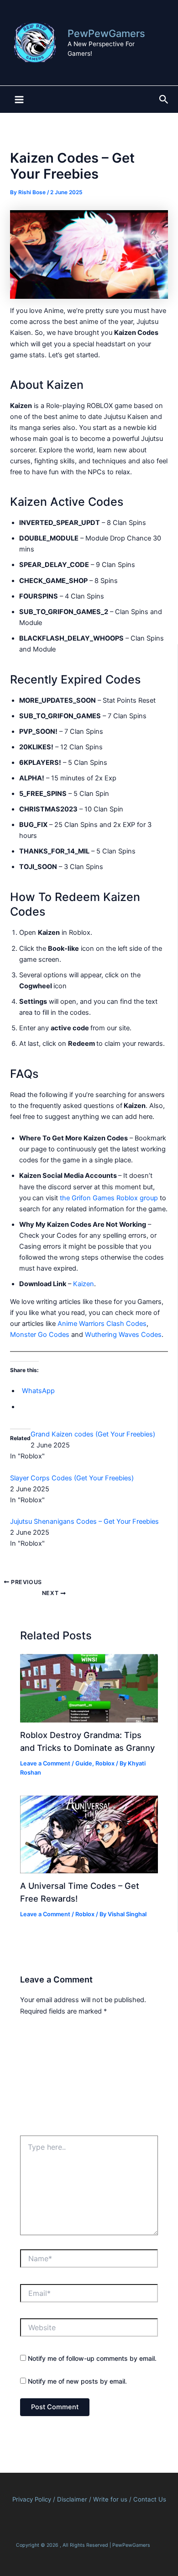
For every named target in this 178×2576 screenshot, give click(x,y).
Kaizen (84, 1284)
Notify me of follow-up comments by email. (92, 2358)
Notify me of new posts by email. (77, 2381)
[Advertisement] (89, 2079)
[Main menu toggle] (19, 100)
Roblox (105, 1763)
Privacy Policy (32, 2499)
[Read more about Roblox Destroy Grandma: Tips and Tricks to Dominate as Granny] (89, 1688)
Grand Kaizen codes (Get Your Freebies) (93, 1434)
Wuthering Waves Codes (123, 1335)
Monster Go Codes (40, 1335)
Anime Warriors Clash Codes (102, 1324)
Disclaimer (73, 2499)
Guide (84, 1763)
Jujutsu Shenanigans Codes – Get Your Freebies (84, 1521)
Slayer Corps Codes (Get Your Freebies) (72, 1478)
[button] (164, 100)
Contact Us (150, 2499)
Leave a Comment (45, 1763)
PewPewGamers (106, 33)
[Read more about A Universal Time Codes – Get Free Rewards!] (89, 1834)
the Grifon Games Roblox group (109, 1198)
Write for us (110, 2499)
